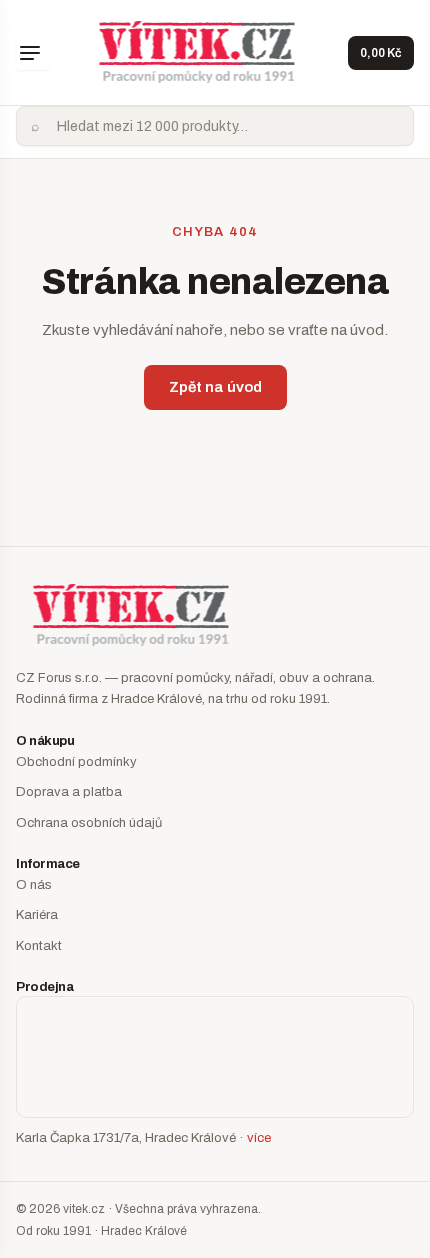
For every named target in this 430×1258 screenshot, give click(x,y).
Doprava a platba (69, 792)
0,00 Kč (381, 53)
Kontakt (39, 946)
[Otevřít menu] (33, 53)
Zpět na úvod (215, 387)
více (259, 1138)
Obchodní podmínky (76, 762)
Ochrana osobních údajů (89, 823)
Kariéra (37, 915)
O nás (34, 885)
